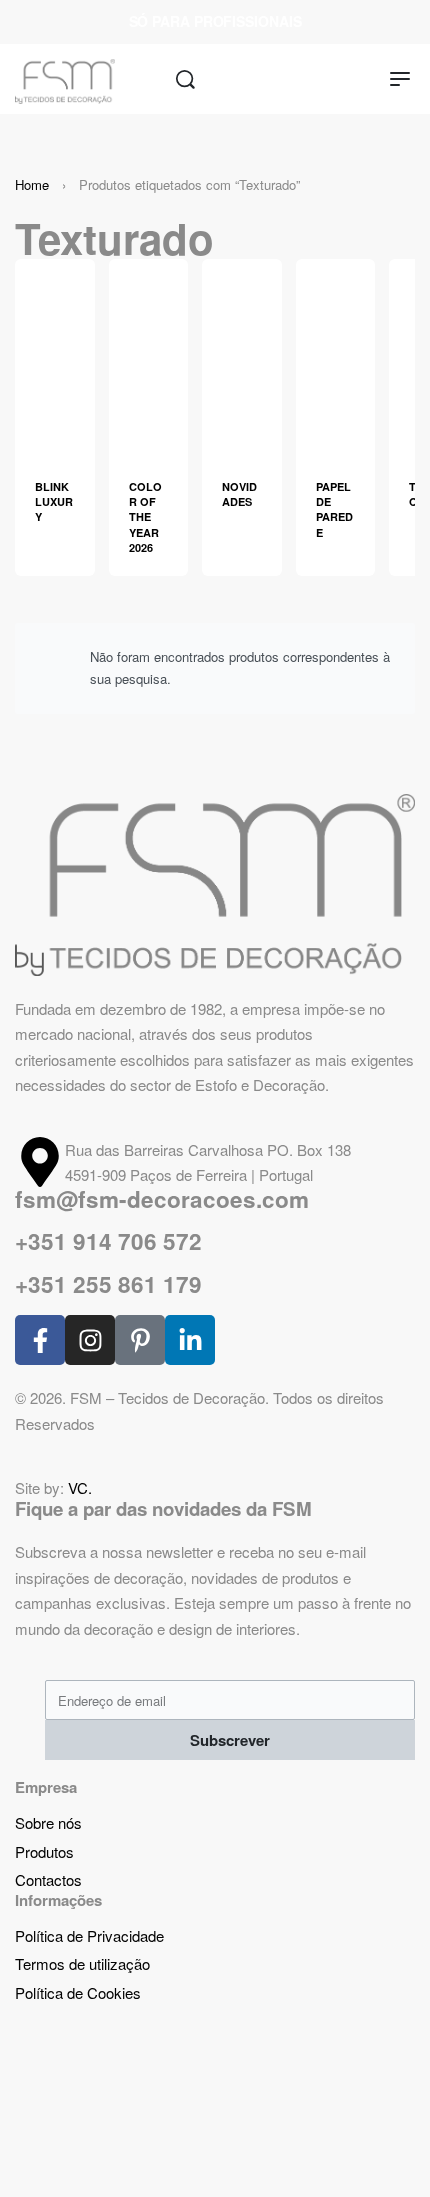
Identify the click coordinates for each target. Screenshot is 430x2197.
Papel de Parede (334, 509)
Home (32, 184)
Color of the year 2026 (145, 517)
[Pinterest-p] (140, 1340)
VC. (80, 1487)
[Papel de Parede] (336, 356)
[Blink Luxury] (55, 356)
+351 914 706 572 (108, 1241)
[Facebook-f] (40, 1340)
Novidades (239, 494)
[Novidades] (242, 356)
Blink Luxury (54, 502)
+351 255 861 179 (108, 1284)
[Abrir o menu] (400, 79)
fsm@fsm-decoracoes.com (162, 1199)
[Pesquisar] (185, 79)
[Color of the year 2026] (149, 356)
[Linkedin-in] (190, 1340)
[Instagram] (90, 1340)
